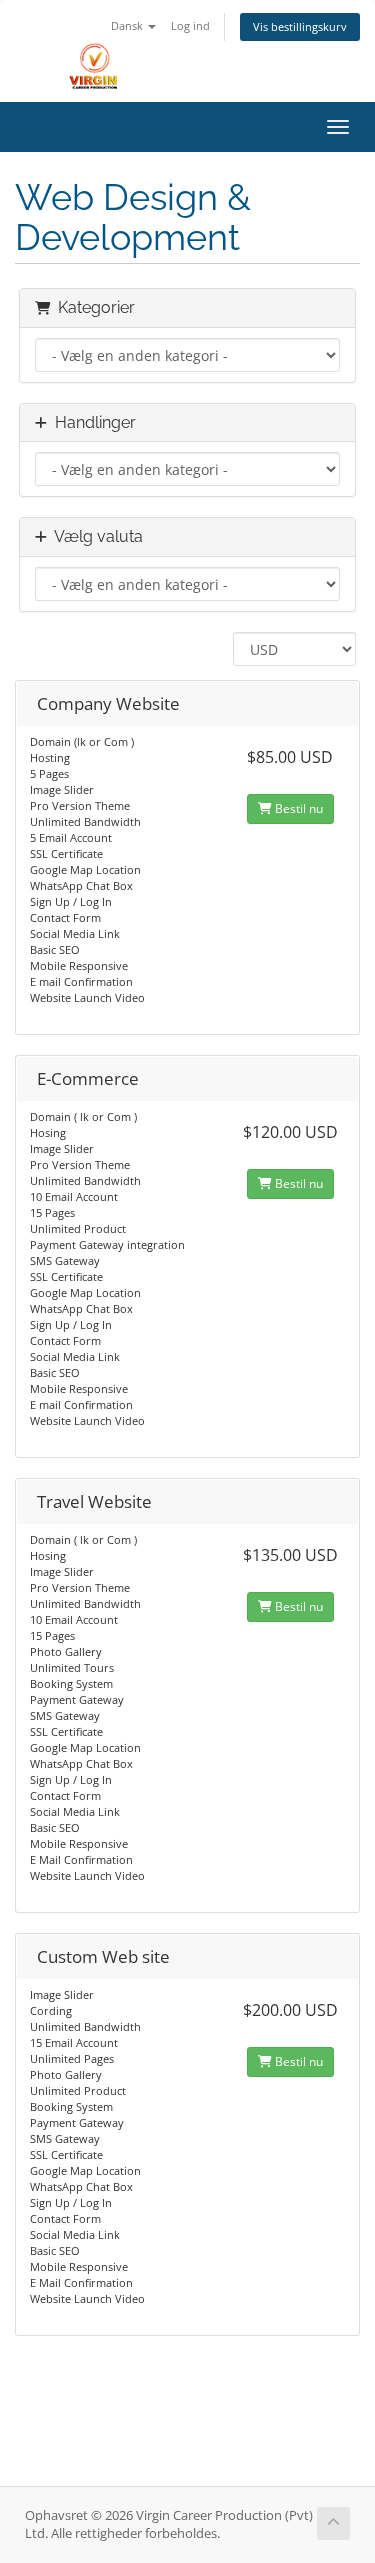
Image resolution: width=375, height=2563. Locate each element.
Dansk (128, 25)
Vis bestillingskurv (300, 26)
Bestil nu (297, 808)
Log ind (190, 25)
